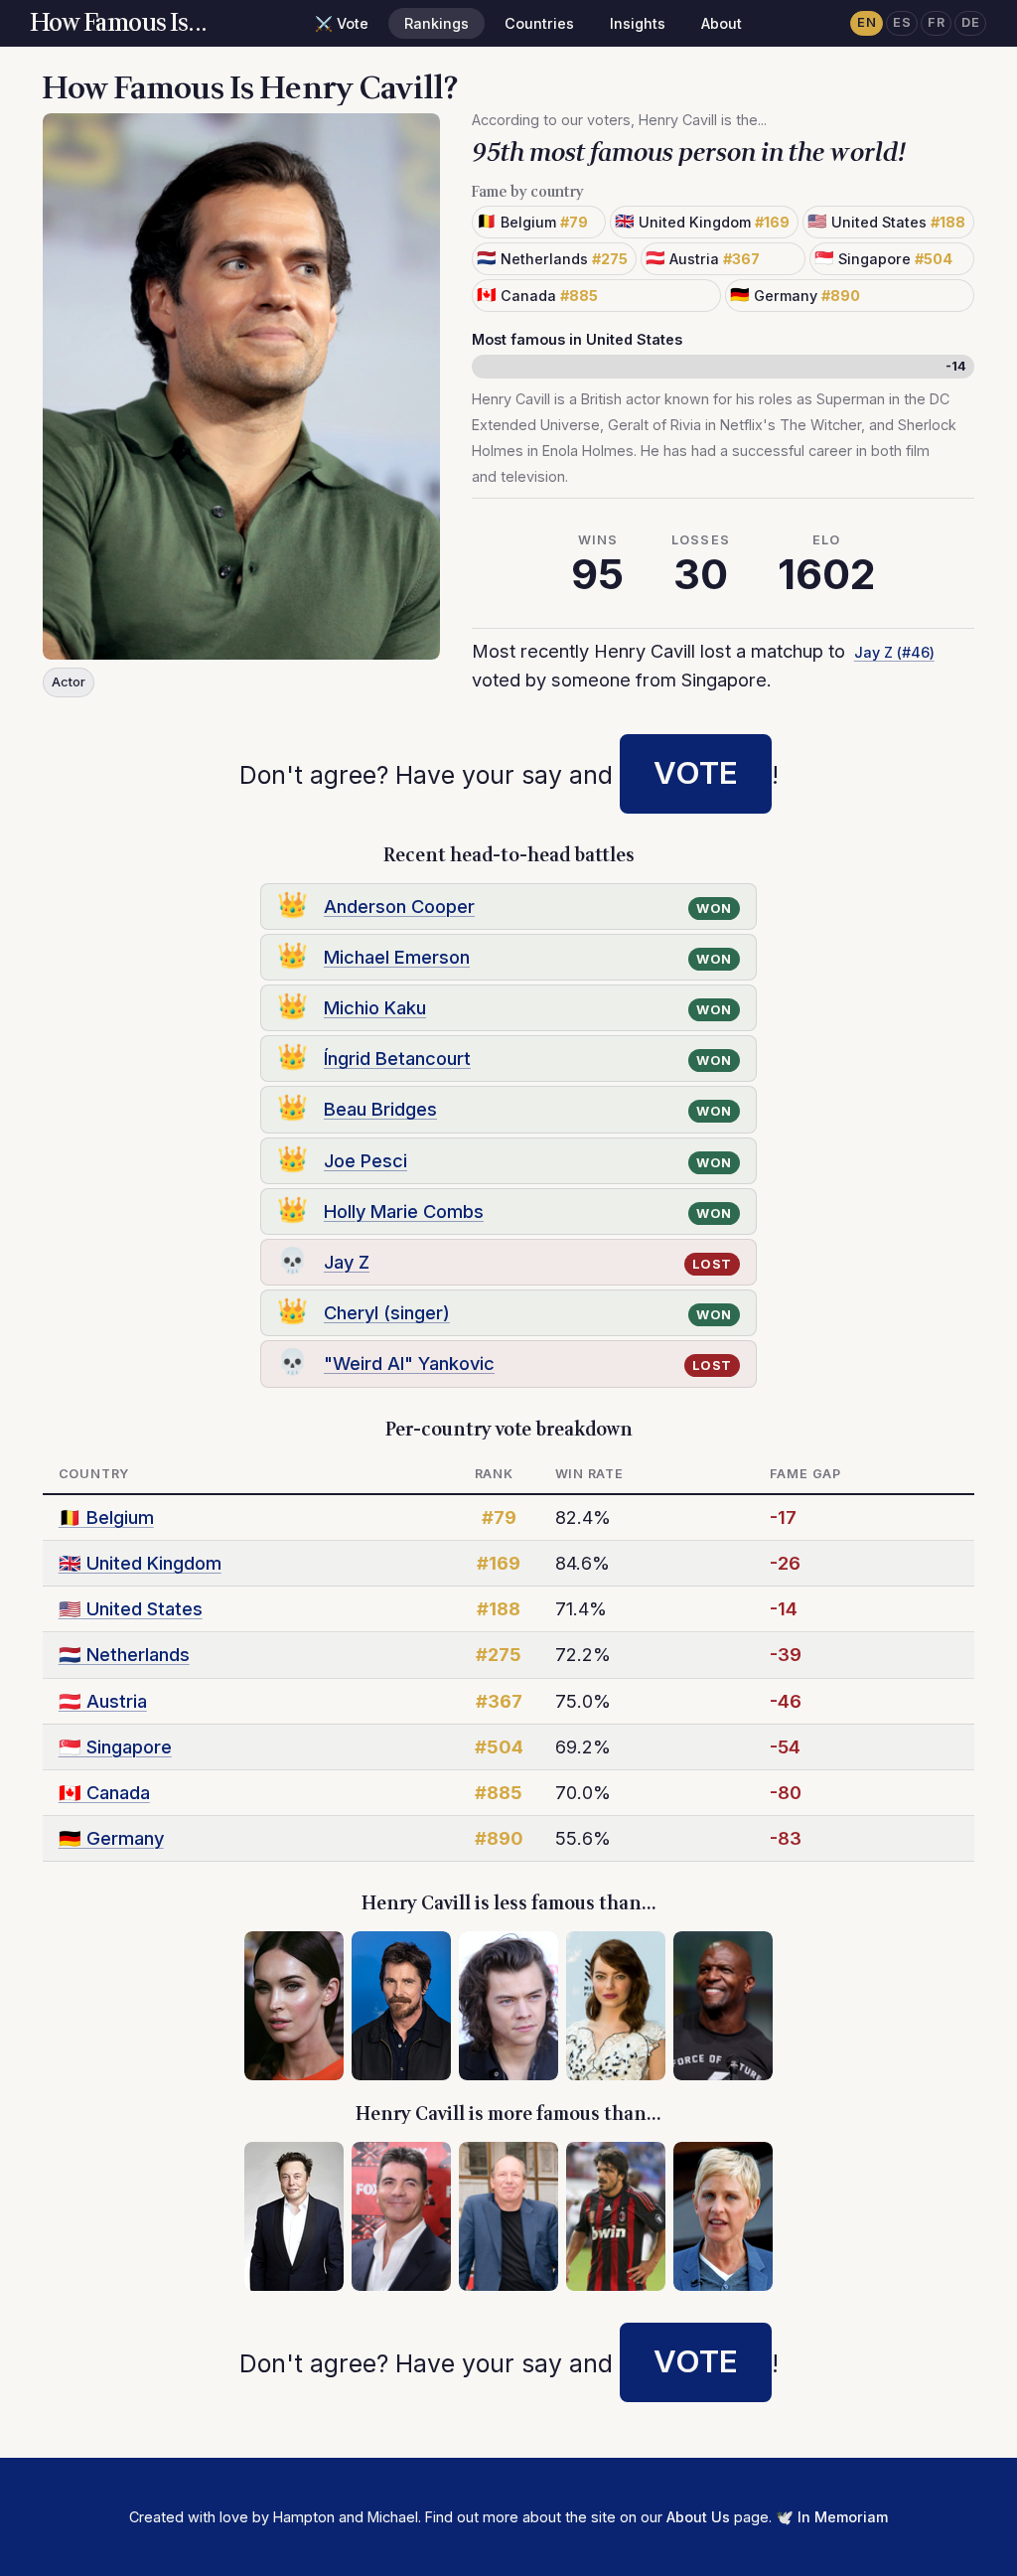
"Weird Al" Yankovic (409, 1363)
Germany (111, 1838)
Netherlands (124, 1654)
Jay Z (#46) (894, 652)
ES (902, 22)
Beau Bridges (380, 1109)
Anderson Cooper (399, 906)
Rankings (436, 23)
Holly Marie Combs (404, 1211)
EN (867, 22)
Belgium (106, 1517)
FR (936, 22)
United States (131, 1608)
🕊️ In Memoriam (832, 2517)
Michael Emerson (397, 957)
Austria (103, 1701)
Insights (638, 23)
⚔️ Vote (342, 23)
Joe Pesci (365, 1160)
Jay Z (347, 1262)
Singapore (115, 1746)
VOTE (696, 773)
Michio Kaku (375, 1007)
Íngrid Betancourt (397, 1058)
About (722, 23)
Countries (539, 23)
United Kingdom (140, 1563)
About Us (698, 2517)
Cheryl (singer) (387, 1312)
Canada (104, 1792)
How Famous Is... (119, 23)
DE (970, 22)
